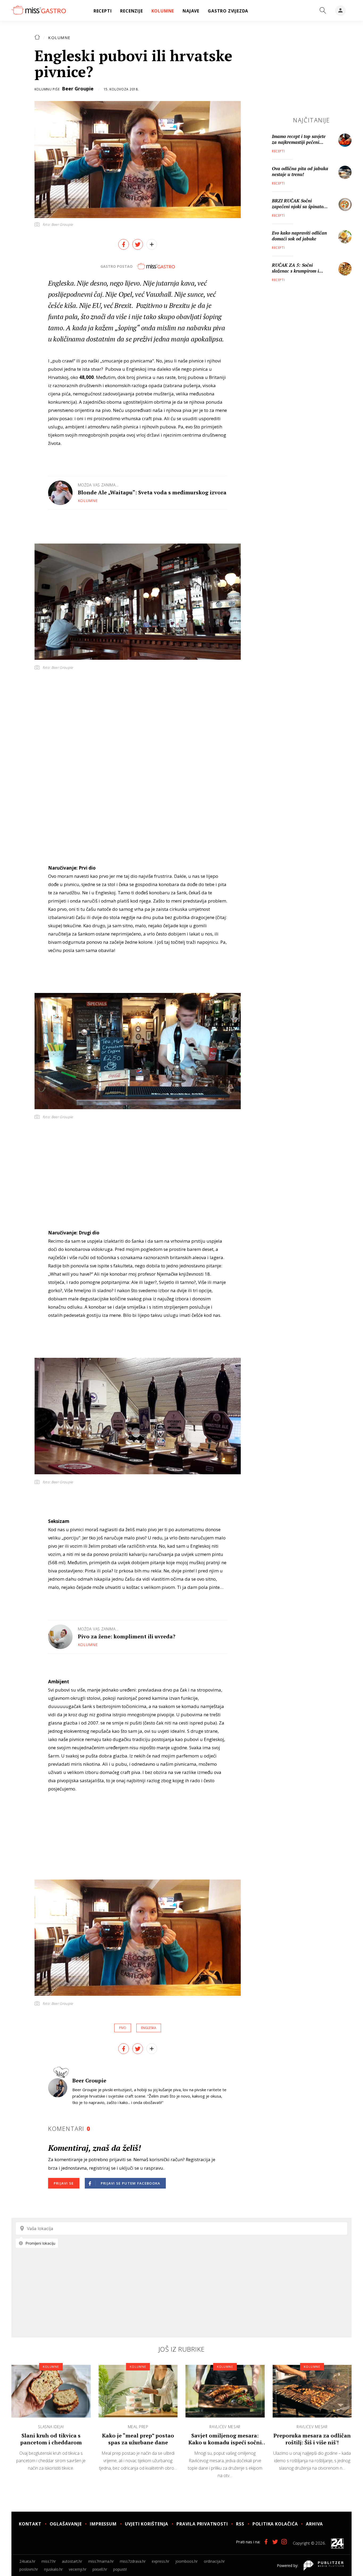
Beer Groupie (78, 89)
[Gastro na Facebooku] (266, 2542)
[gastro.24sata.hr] (39, 10)
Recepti (278, 151)
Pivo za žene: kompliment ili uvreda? (127, 1636)
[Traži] (323, 11)
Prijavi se (64, 2183)
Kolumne (59, 37)
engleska (149, 2028)
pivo (123, 2028)
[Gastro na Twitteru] (275, 2542)
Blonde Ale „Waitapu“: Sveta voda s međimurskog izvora (152, 492)
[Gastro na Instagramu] (284, 2542)
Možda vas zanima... (98, 485)
